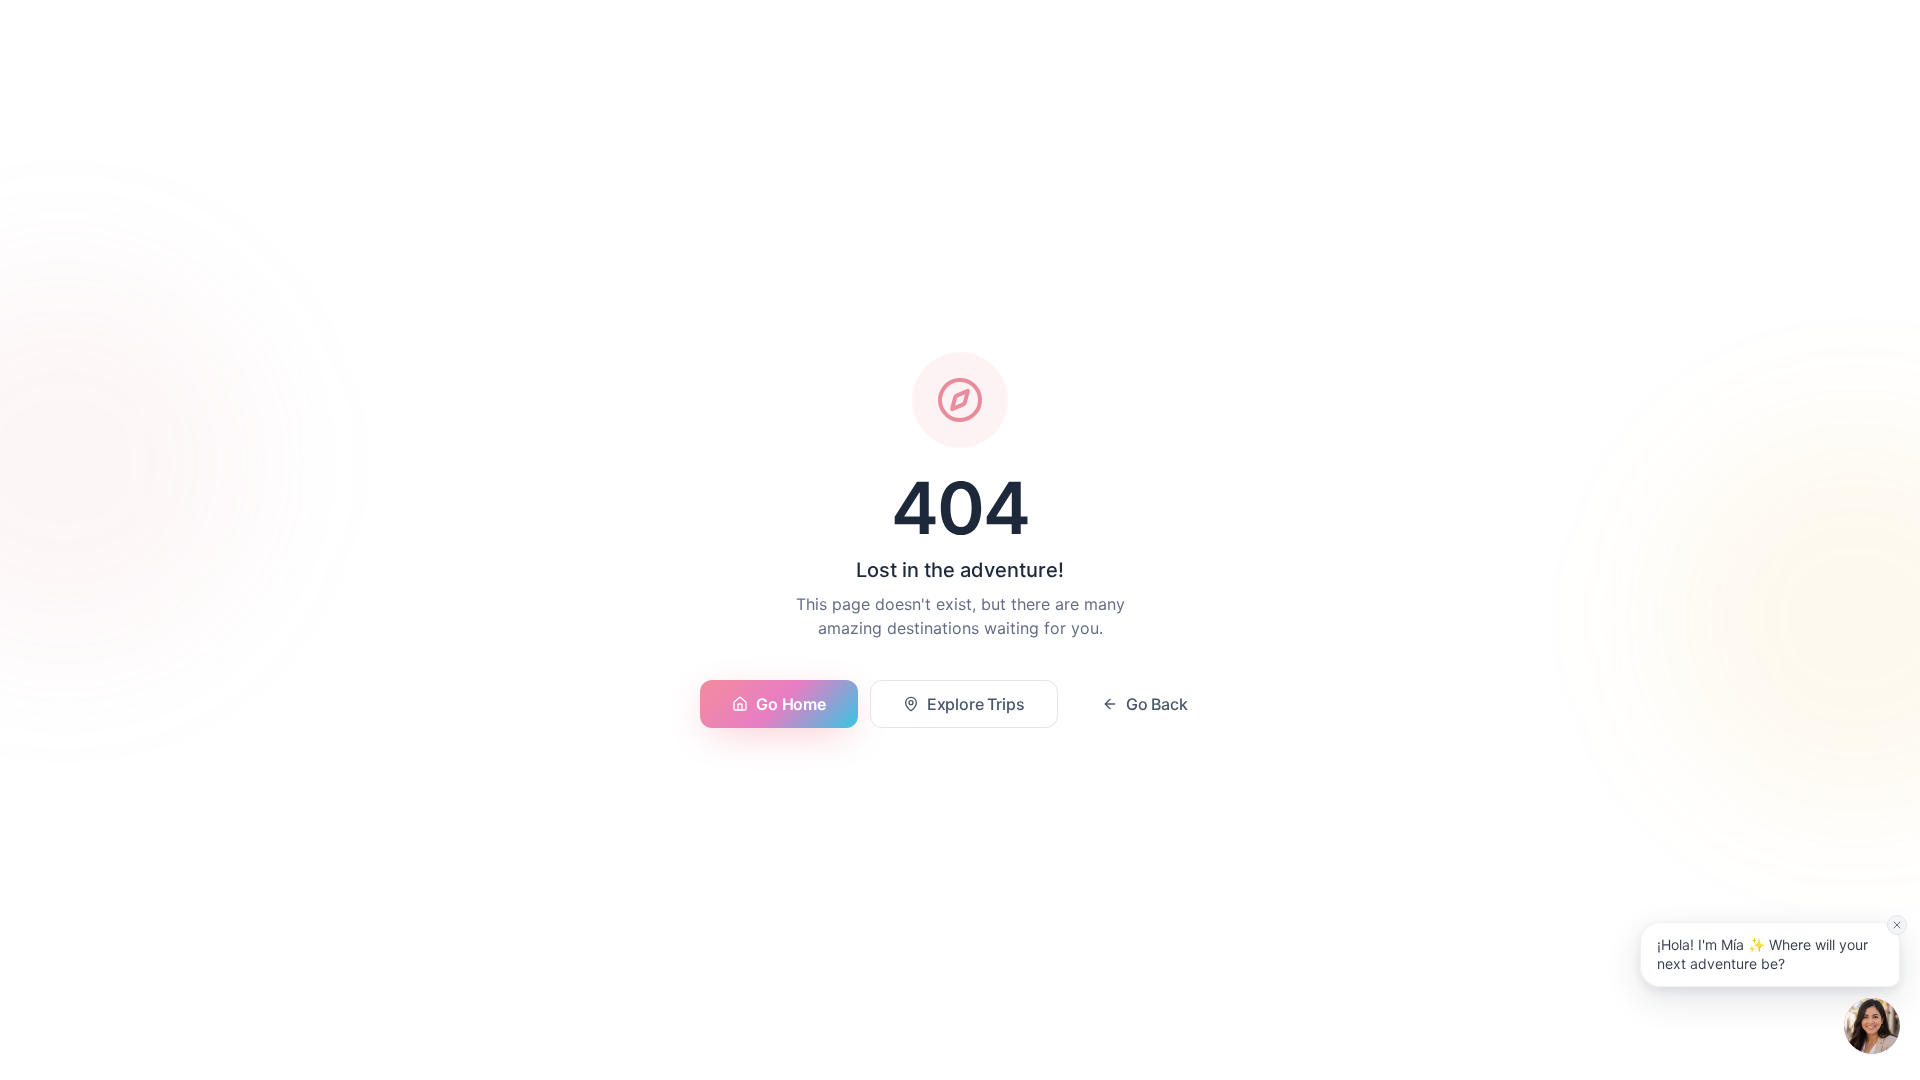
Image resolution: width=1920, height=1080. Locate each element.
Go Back (1157, 704)
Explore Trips (976, 704)
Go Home (790, 704)
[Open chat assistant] (1872, 1026)
